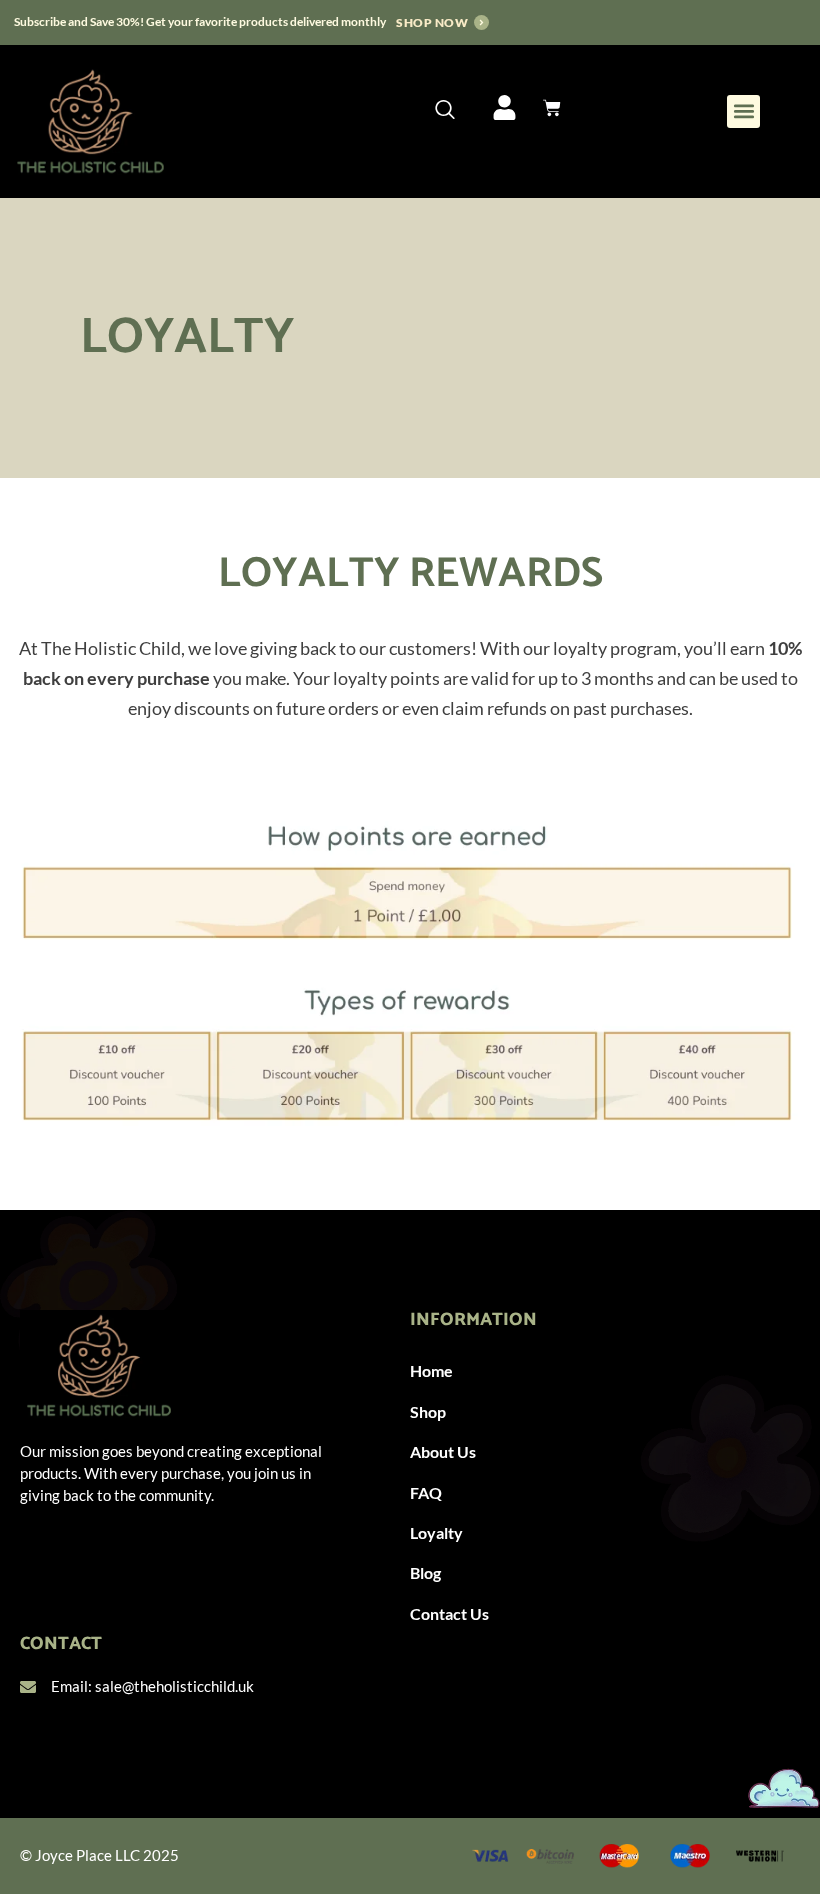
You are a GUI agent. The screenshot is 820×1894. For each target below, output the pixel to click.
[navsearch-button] (445, 110)
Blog (425, 1572)
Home (431, 1370)
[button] (743, 111)
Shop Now (432, 22)
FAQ (426, 1492)
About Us (443, 1451)
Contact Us (449, 1613)
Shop (428, 1411)
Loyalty (436, 1532)
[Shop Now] (481, 22)
